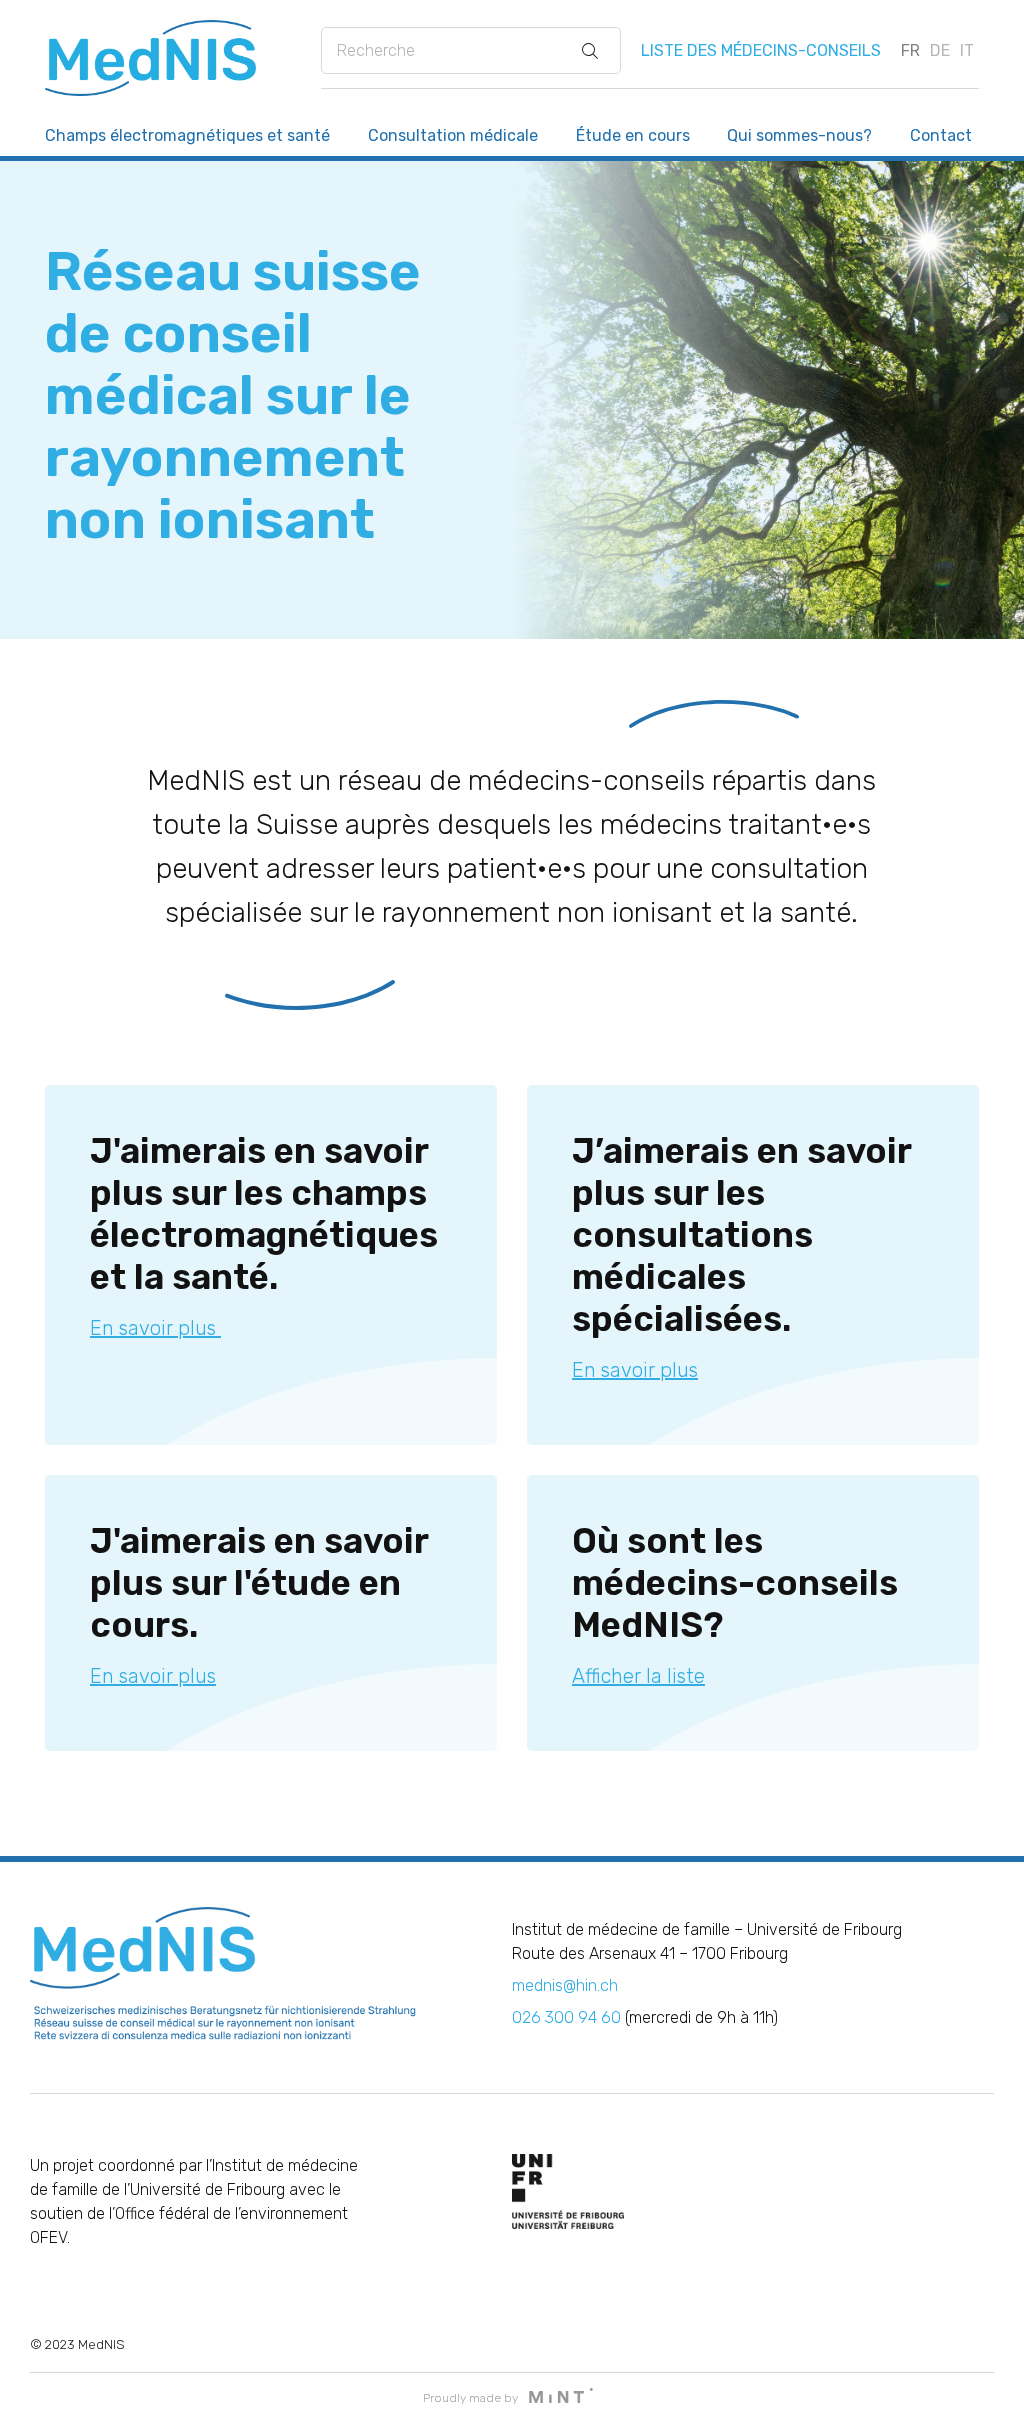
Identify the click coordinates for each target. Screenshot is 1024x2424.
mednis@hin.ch (565, 1985)
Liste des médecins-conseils (761, 50)
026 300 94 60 (566, 2017)
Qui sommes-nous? (799, 135)
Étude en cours (633, 135)
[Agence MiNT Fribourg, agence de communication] (561, 2398)
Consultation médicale (453, 135)
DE (940, 50)
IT (967, 50)
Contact (941, 135)
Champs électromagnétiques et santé (187, 135)
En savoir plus (155, 1328)
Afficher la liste (638, 1676)
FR (910, 50)
